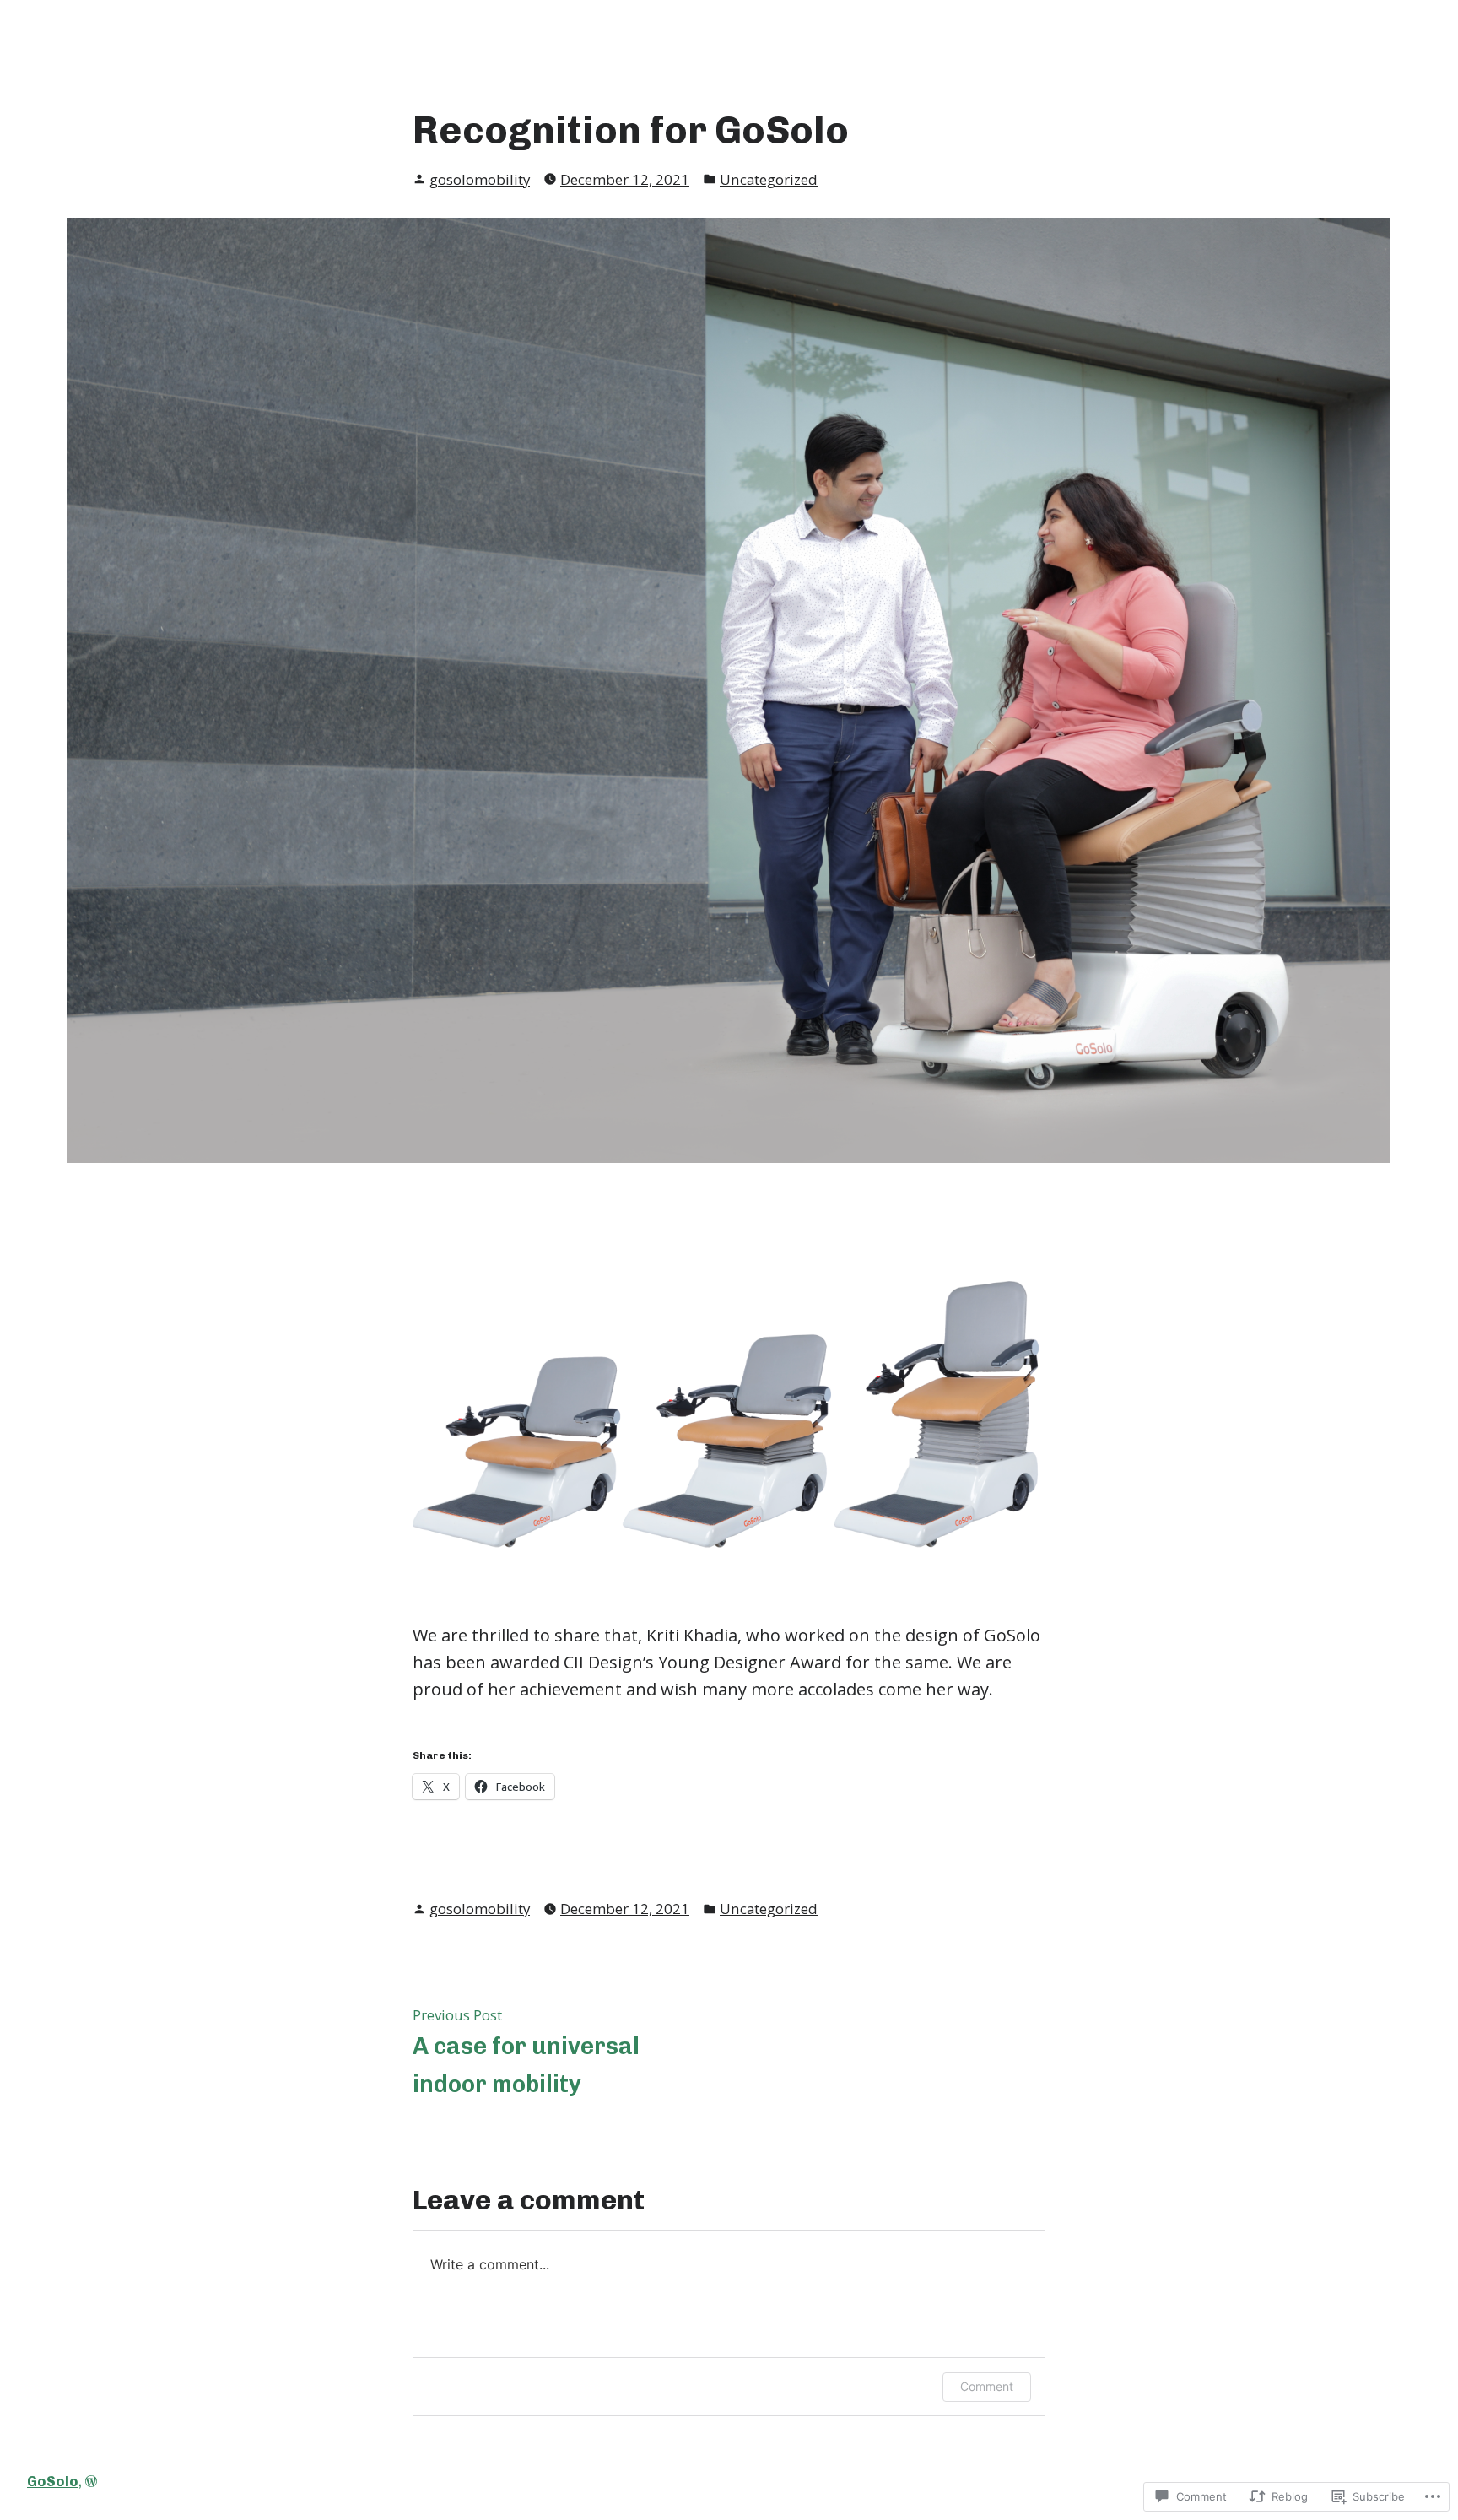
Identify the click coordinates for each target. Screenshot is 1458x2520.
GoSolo (53, 2481)
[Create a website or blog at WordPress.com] (91, 2481)
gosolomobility (480, 179)
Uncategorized (769, 179)
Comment (987, 2386)
